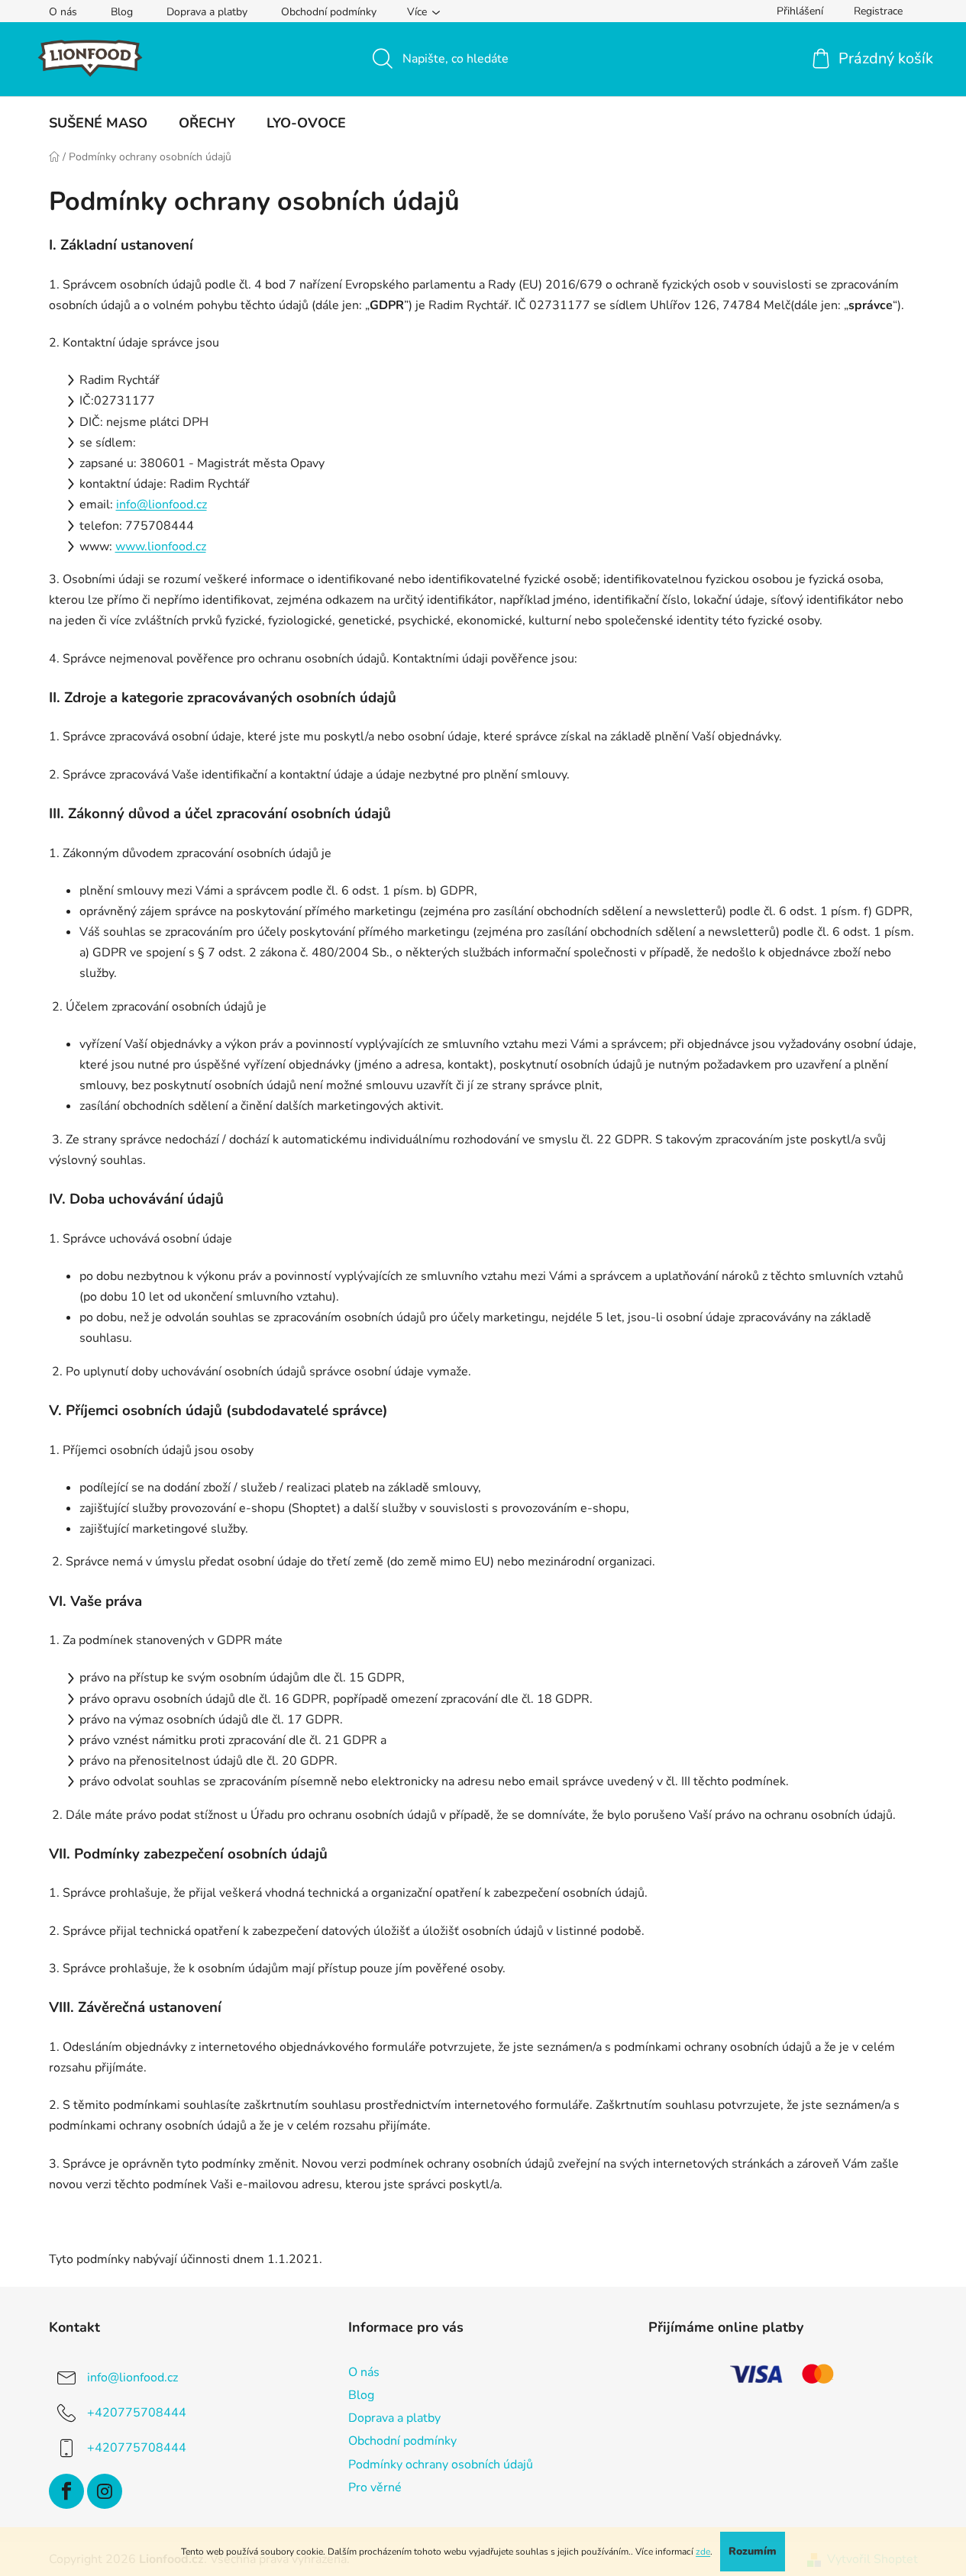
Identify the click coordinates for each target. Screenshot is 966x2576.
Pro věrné (375, 2487)
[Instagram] (105, 2491)
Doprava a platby (207, 12)
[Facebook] (66, 2491)
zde (703, 2552)
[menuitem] (98, 123)
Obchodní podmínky (329, 12)
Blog (122, 12)
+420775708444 (137, 2413)
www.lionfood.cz (161, 546)
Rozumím (753, 2551)
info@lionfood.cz (162, 505)
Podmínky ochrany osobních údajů (441, 2465)
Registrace (878, 11)
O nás (63, 12)
